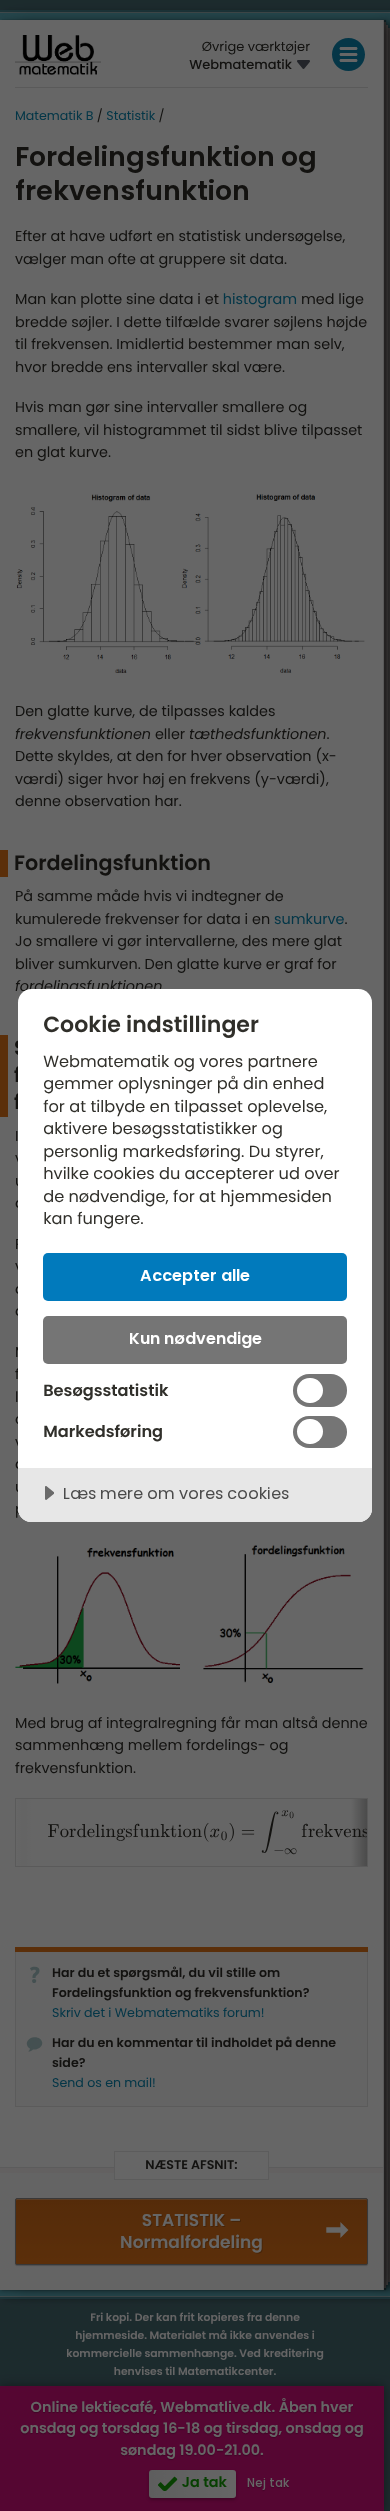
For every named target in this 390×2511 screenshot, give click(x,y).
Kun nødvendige (195, 1338)
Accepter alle (195, 1275)
